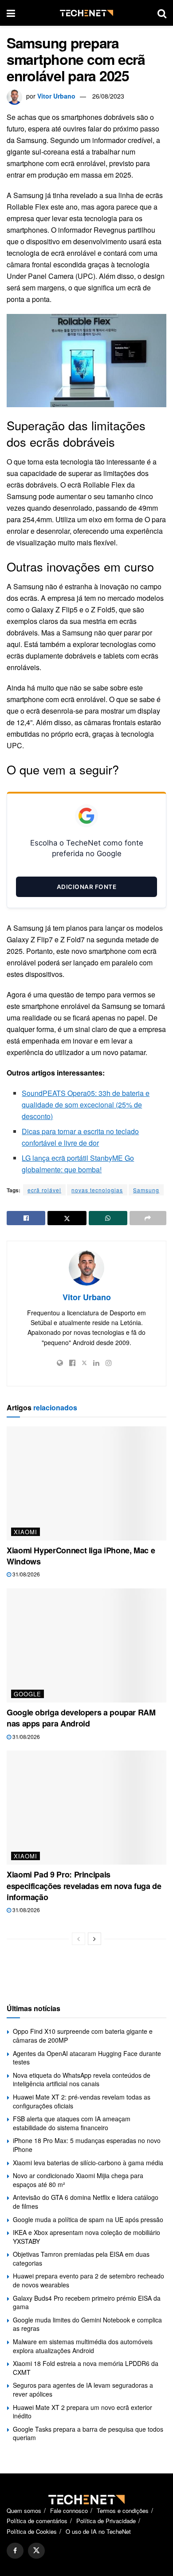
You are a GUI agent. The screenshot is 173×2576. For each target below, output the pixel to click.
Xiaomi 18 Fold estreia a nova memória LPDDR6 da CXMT (86, 2368)
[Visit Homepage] (86, 13)
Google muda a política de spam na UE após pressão (88, 2219)
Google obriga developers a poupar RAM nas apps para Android (81, 1718)
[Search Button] (162, 13)
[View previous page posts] (79, 1939)
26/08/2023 (108, 96)
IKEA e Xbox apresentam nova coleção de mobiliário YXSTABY (86, 2237)
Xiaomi (26, 1532)
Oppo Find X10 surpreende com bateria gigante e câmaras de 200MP (83, 2036)
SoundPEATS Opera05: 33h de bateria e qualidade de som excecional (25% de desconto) (86, 1105)
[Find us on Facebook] (15, 2551)
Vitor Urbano (56, 96)
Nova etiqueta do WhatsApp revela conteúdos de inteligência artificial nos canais (82, 2080)
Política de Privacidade (106, 2521)
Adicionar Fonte (87, 887)
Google (28, 1694)
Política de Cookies (32, 2531)
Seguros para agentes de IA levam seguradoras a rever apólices (83, 2389)
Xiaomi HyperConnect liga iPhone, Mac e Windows (81, 1556)
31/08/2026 (26, 1574)
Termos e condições (123, 2511)
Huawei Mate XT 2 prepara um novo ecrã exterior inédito (83, 2412)
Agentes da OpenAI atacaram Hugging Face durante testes (87, 2058)
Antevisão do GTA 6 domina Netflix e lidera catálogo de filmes (86, 2202)
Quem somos (24, 2511)
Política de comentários (37, 2521)
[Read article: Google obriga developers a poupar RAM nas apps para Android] (86, 1645)
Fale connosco (69, 2511)
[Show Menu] (11, 13)
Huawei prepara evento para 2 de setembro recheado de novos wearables (88, 2280)
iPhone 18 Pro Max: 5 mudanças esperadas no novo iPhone (87, 2145)
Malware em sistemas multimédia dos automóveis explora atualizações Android (83, 2346)
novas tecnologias (97, 1190)
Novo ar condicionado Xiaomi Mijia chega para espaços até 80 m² (78, 2180)
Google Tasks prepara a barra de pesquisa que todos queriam (88, 2433)
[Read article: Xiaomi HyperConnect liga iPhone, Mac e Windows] (86, 1483)
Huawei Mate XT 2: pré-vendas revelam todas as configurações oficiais (82, 2101)
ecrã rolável (44, 1190)
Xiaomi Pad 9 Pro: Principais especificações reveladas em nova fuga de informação (84, 1885)
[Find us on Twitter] (36, 2551)
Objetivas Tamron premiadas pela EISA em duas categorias (81, 2258)
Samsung (146, 1190)
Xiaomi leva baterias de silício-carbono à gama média (88, 2163)
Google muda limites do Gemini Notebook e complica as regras (87, 2324)
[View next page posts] (94, 1939)
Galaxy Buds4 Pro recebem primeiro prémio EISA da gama (87, 2302)
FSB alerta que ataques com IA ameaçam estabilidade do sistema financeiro (72, 2123)
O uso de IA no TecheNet (98, 2531)
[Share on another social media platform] (148, 1218)
